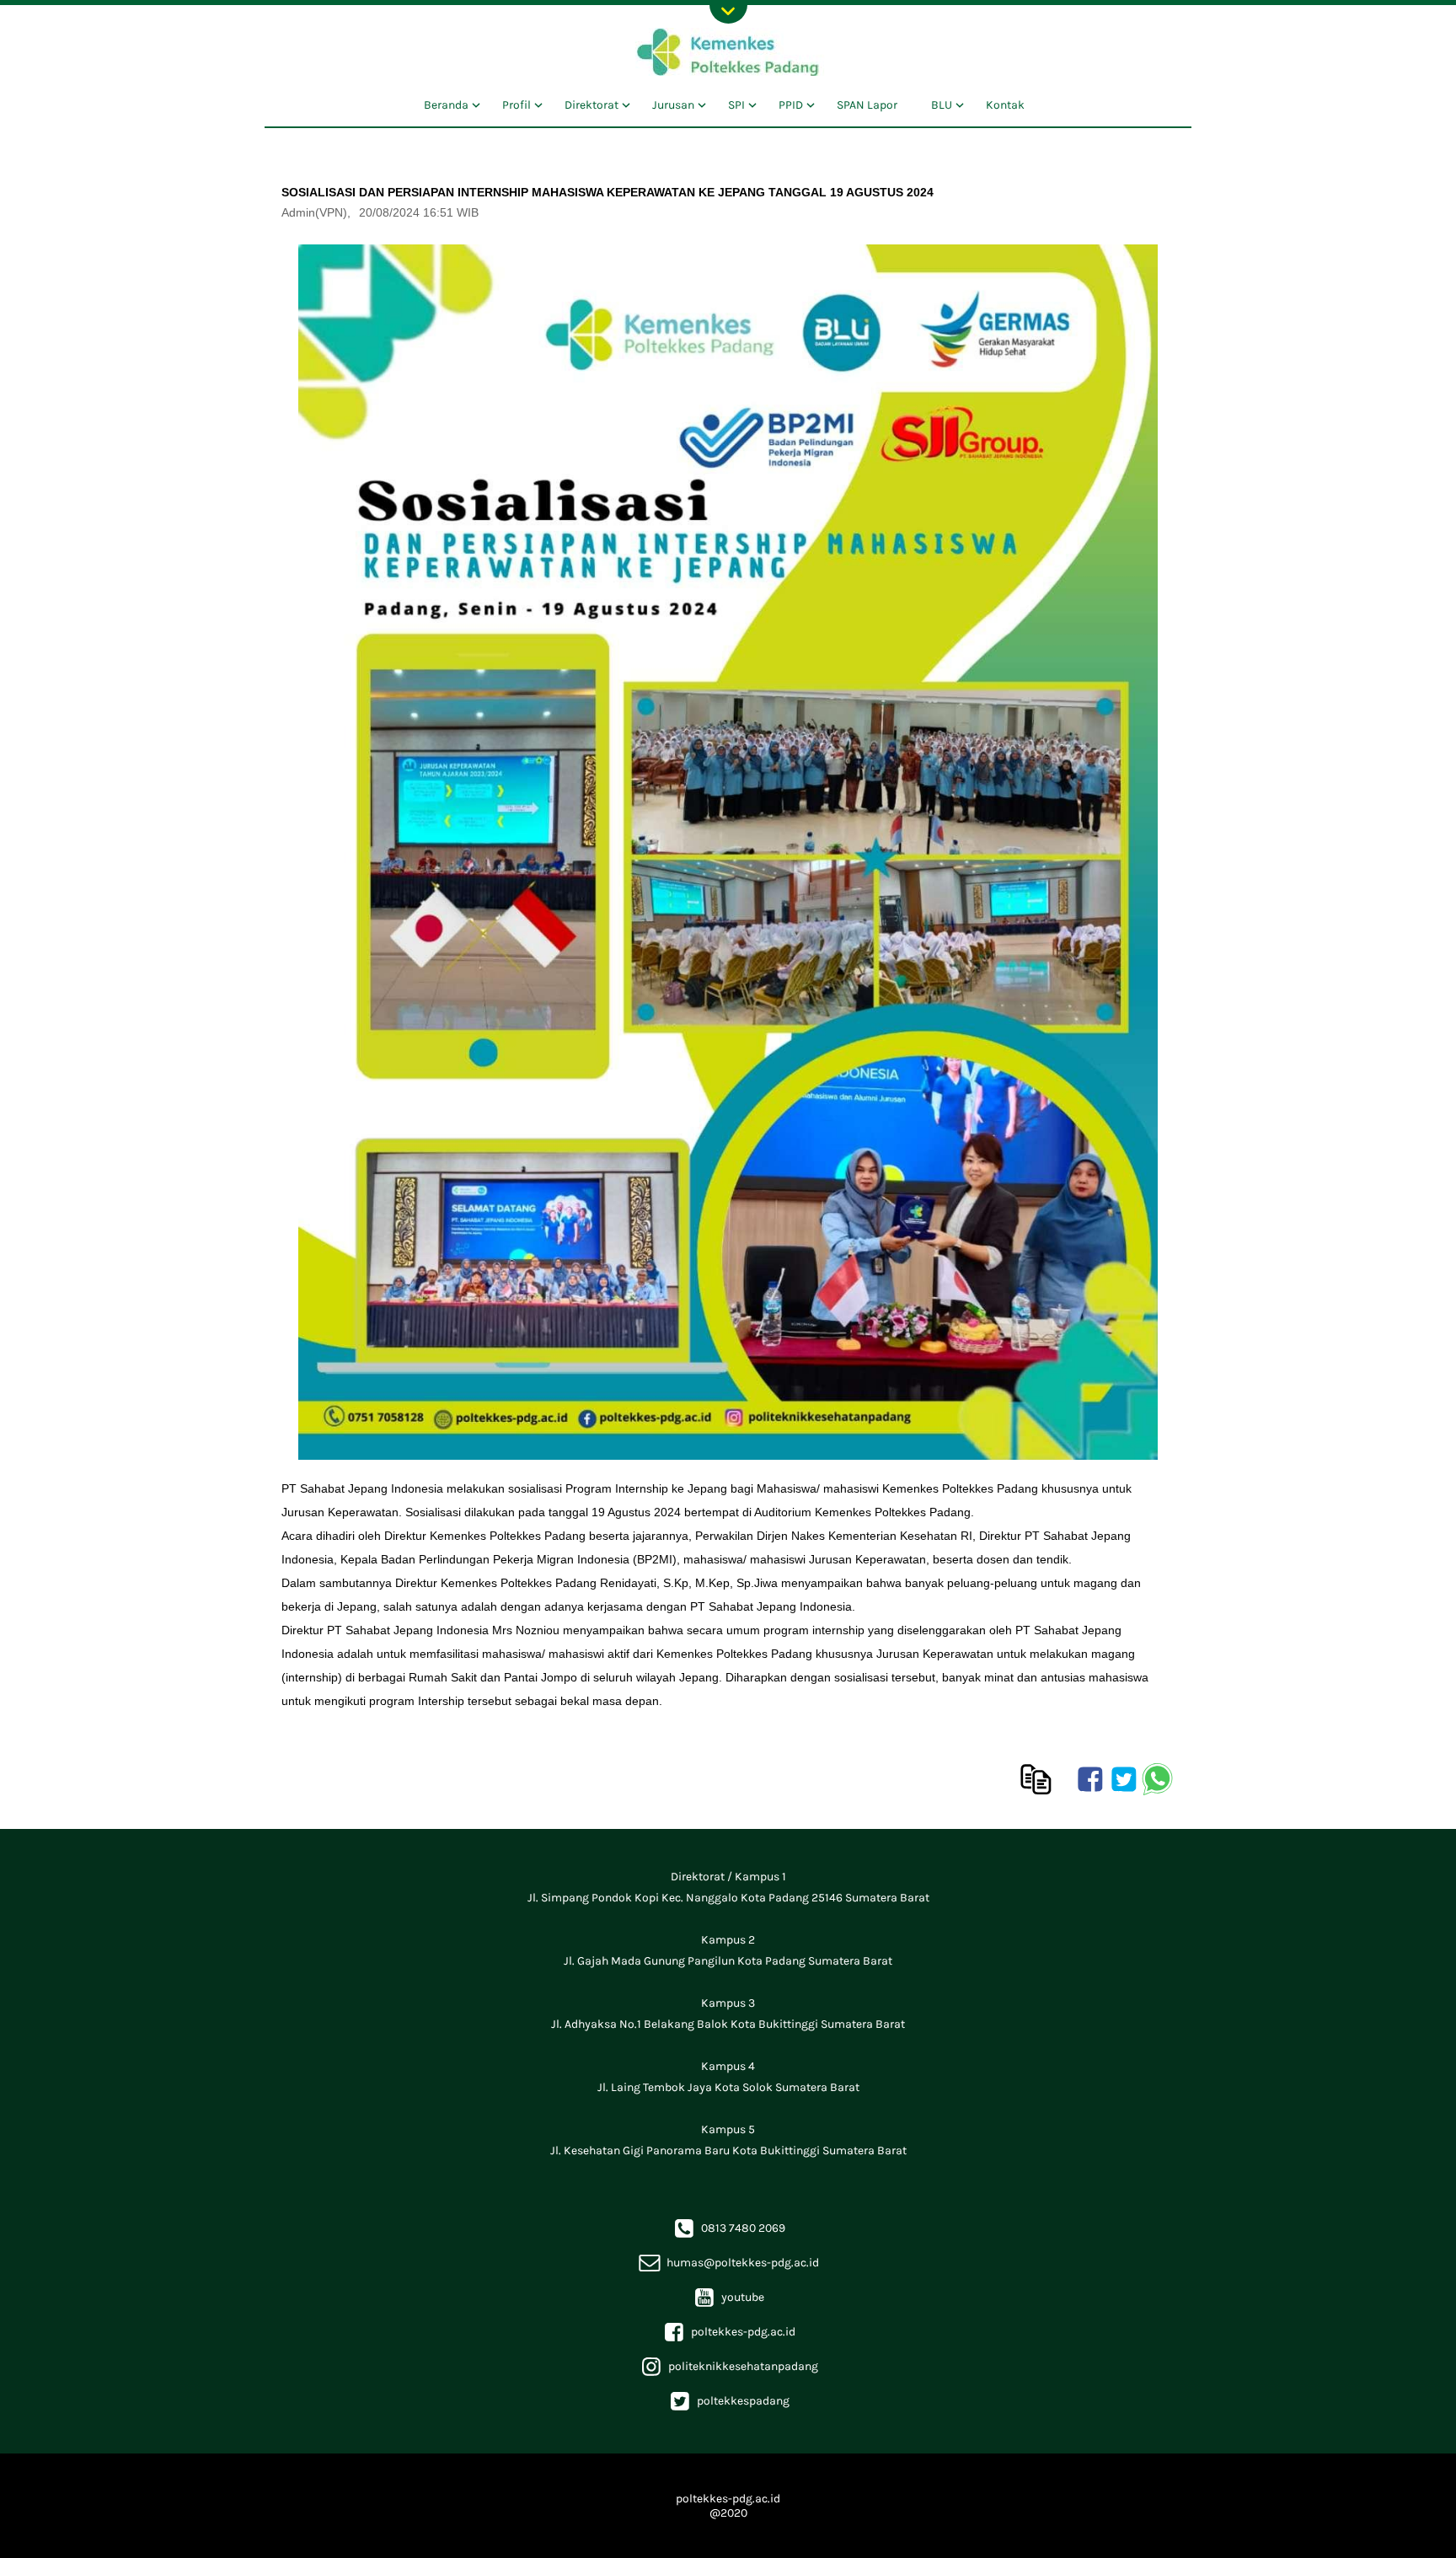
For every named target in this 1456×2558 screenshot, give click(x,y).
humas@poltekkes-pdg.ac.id (728, 2263)
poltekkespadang (728, 2401)
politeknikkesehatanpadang (728, 2366)
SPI (736, 105)
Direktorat (591, 105)
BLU (942, 105)
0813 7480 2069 (728, 2228)
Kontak (1005, 105)
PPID (791, 105)
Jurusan (673, 105)
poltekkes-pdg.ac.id (728, 2332)
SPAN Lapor (867, 105)
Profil (517, 105)
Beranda (446, 105)
